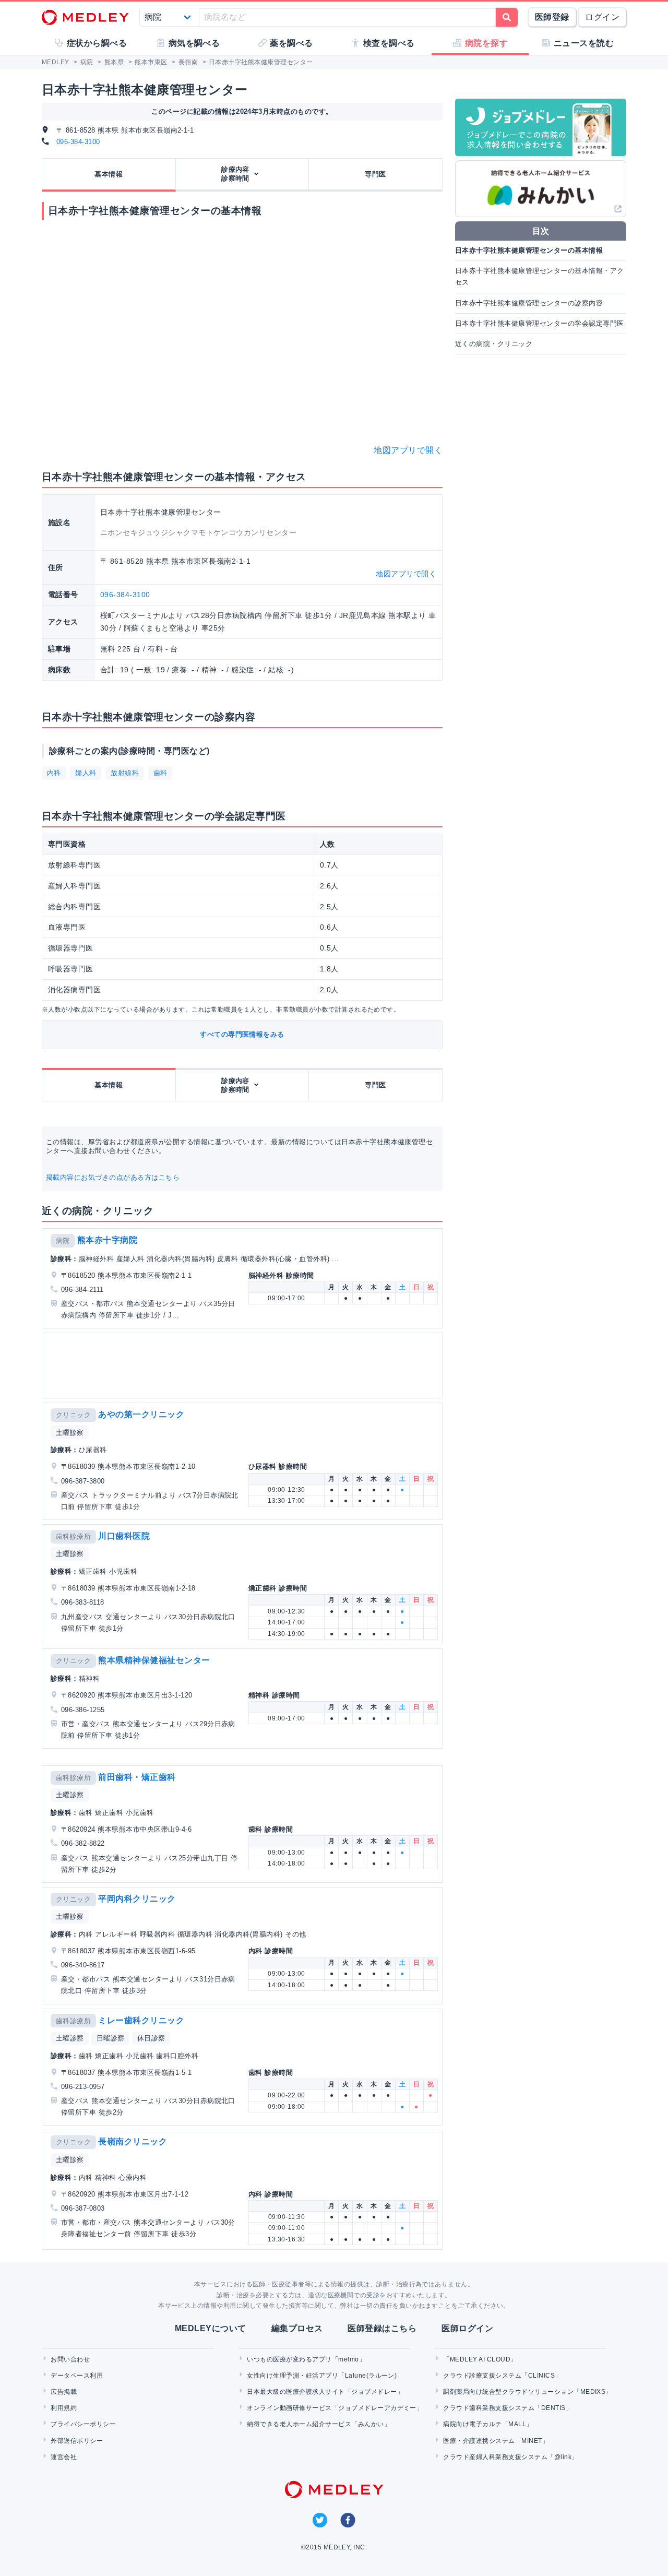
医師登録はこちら (382, 2328)
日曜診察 (111, 2038)
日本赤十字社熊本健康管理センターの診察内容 (529, 303)
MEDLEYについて (211, 2328)
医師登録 (552, 17)
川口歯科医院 (124, 1536)
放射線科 (125, 773)
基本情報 (109, 174)
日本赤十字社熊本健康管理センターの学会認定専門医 (540, 323)
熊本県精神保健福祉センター (154, 1660)
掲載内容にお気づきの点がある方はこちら (113, 1177)
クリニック (73, 1415)
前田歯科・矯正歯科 (137, 1777)
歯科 (160, 773)
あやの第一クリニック (141, 1414)
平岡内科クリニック (137, 1899)
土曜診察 (70, 1433)
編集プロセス (297, 2328)
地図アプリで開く (408, 450)
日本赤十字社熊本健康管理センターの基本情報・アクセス (540, 276)
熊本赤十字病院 (107, 1240)
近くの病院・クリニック (494, 344)
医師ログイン (467, 2328)
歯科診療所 (73, 1536)
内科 (54, 773)
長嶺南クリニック (133, 2141)
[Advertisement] (244, 1366)
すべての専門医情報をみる (242, 1034)
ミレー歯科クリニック (141, 2020)
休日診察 (151, 2038)
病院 (63, 1240)
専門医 (375, 174)
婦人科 (86, 773)
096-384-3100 (78, 142)
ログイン (602, 17)
